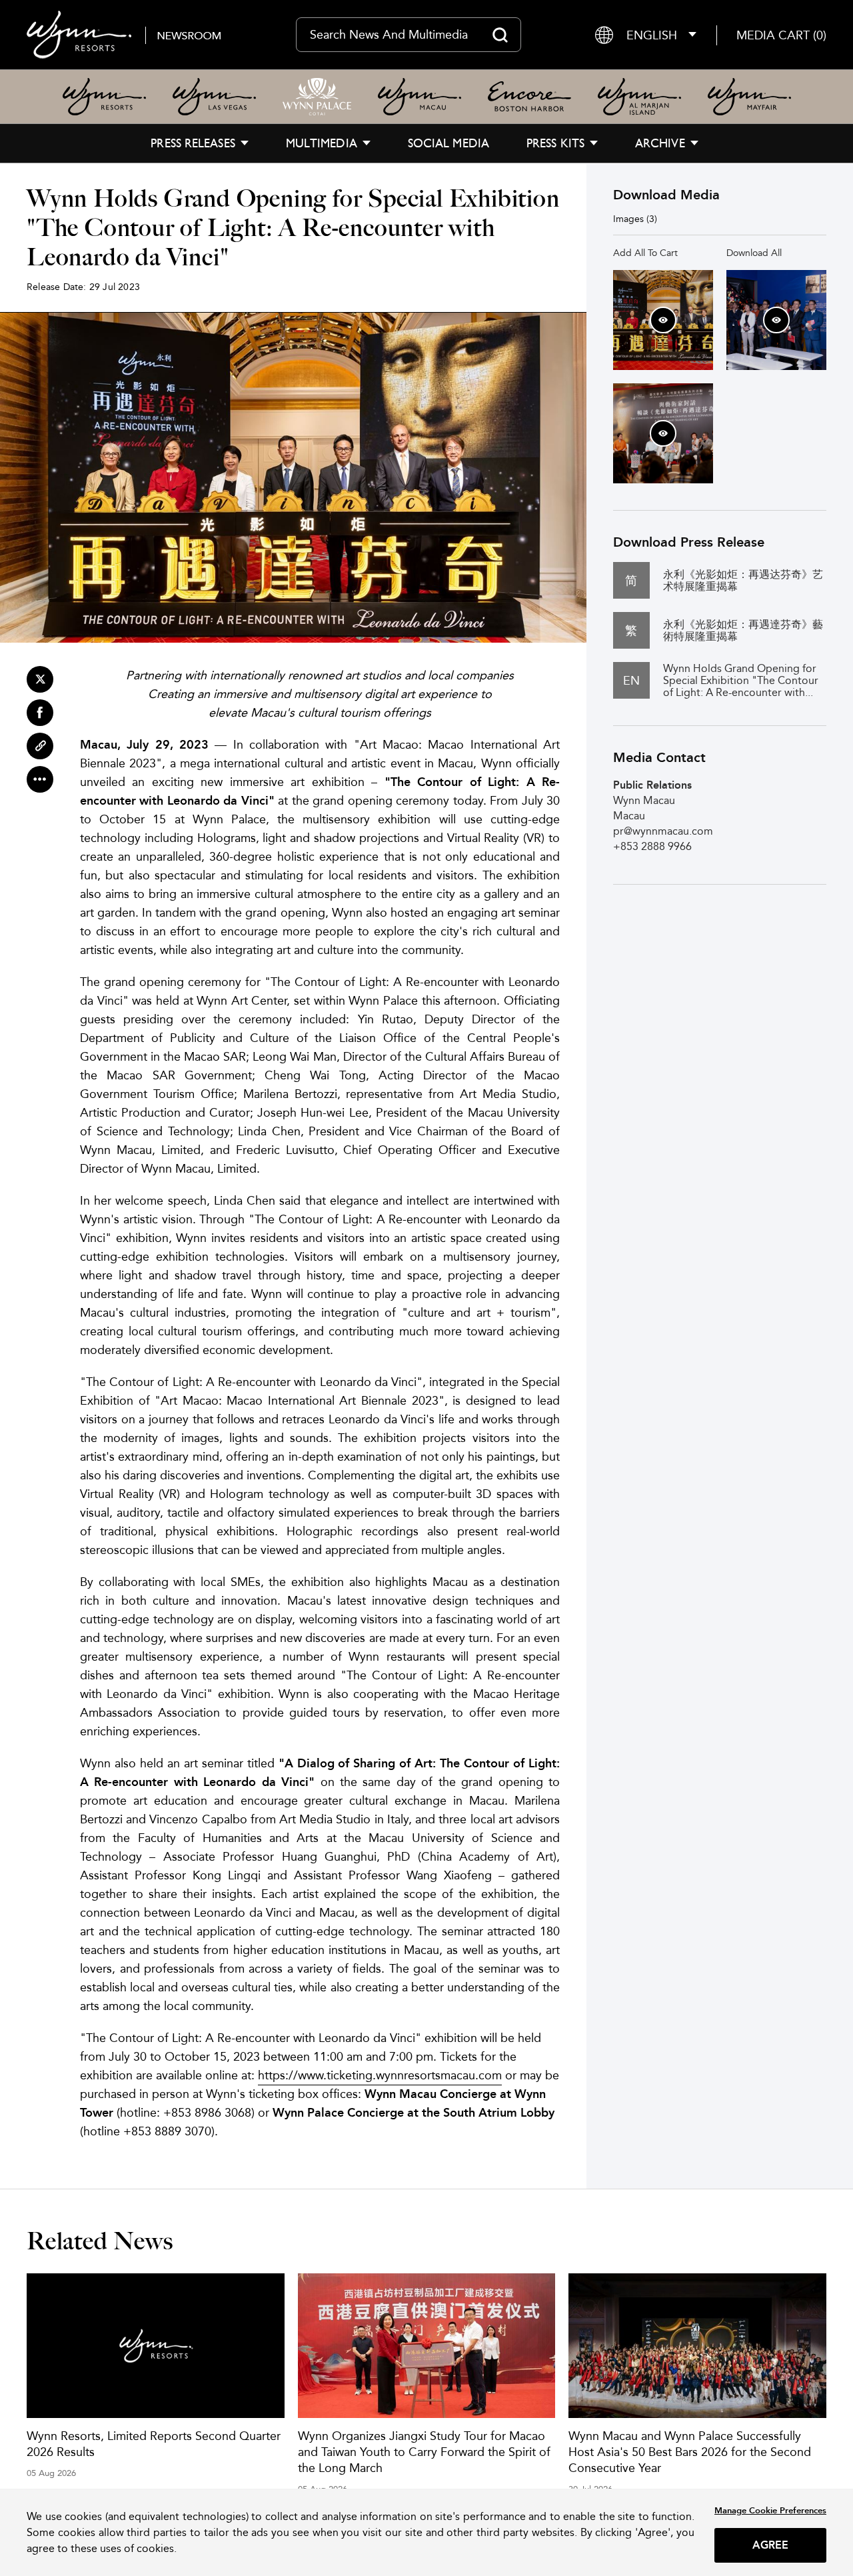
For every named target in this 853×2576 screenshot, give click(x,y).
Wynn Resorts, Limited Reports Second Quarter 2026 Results (154, 2444)
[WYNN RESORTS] (104, 97)
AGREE (771, 2545)
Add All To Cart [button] (645, 253)
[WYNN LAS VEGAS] (214, 97)
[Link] (40, 746)
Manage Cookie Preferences (770, 2510)
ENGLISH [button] (652, 35)
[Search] (500, 35)
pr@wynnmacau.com (663, 831)
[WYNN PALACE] (317, 97)
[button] (781, 35)
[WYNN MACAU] (420, 97)
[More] (40, 779)
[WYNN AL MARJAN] (639, 97)
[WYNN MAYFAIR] (749, 97)
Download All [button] (754, 253)
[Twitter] (40, 679)
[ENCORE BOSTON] (529, 97)
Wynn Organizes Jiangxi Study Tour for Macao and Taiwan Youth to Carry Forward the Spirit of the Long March (424, 2452)
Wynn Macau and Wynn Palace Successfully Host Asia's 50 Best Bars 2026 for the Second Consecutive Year (690, 2452)
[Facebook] (40, 713)
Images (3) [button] (635, 219)
